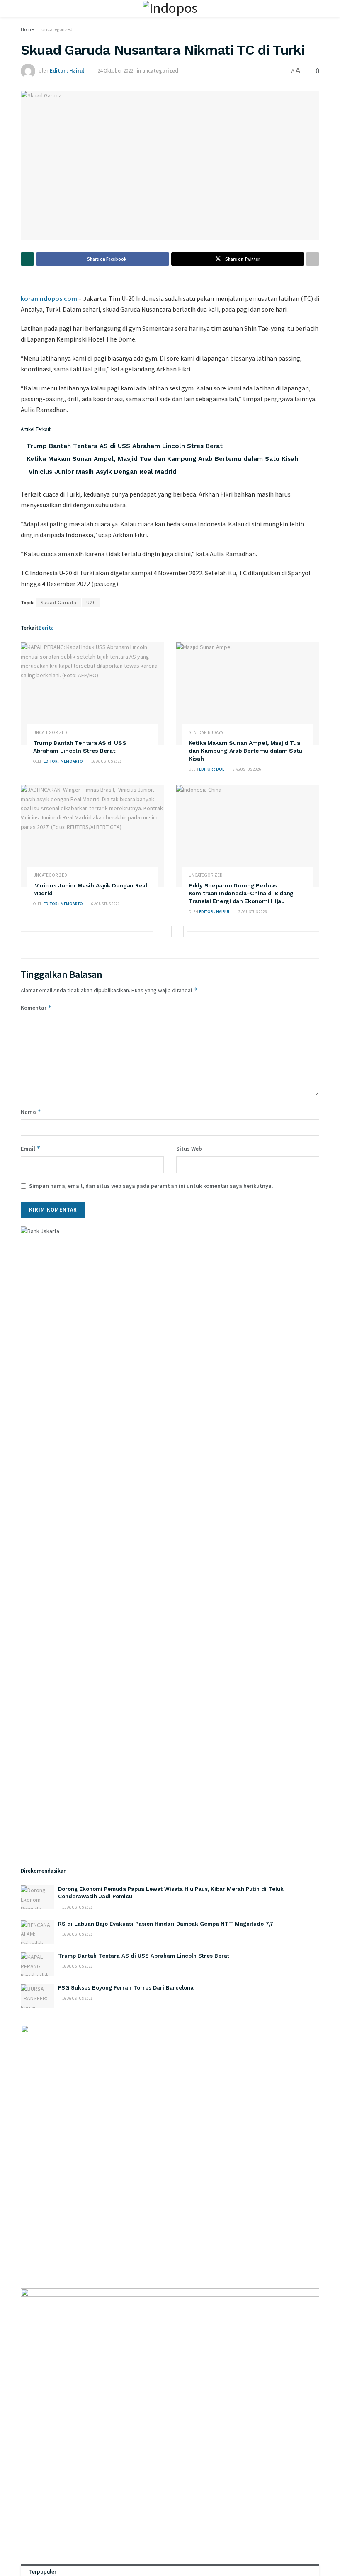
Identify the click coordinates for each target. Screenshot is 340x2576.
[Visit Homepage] (170, 8)
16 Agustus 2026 (106, 761)
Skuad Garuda (59, 602)
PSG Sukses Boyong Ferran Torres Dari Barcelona (126, 1988)
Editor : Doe (212, 769)
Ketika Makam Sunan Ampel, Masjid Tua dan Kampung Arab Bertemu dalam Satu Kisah (162, 459)
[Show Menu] (24, 8)
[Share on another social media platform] (313, 259)
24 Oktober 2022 (115, 71)
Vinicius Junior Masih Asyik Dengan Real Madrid (102, 472)
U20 (91, 602)
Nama (31, 1111)
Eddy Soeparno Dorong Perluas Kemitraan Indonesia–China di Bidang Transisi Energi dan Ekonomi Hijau (241, 893)
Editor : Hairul (67, 71)
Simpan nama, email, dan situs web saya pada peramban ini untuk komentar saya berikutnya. (151, 1186)
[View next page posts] (177, 931)
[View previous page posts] (163, 931)
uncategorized (57, 29)
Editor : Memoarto (63, 761)
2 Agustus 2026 (252, 912)
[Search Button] (316, 8)
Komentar (36, 1007)
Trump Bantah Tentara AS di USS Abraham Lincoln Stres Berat (125, 446)
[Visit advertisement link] (170, 2148)
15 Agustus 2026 (77, 1907)
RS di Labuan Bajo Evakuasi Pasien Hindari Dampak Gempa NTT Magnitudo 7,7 (166, 1924)
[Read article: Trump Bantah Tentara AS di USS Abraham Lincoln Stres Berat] (92, 694)
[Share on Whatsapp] (27, 259)
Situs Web (189, 1149)
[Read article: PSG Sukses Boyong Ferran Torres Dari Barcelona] (37, 1996)
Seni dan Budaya (206, 733)
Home (27, 29)
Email (31, 1148)
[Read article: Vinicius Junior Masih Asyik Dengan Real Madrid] (92, 836)
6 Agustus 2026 (246, 769)
